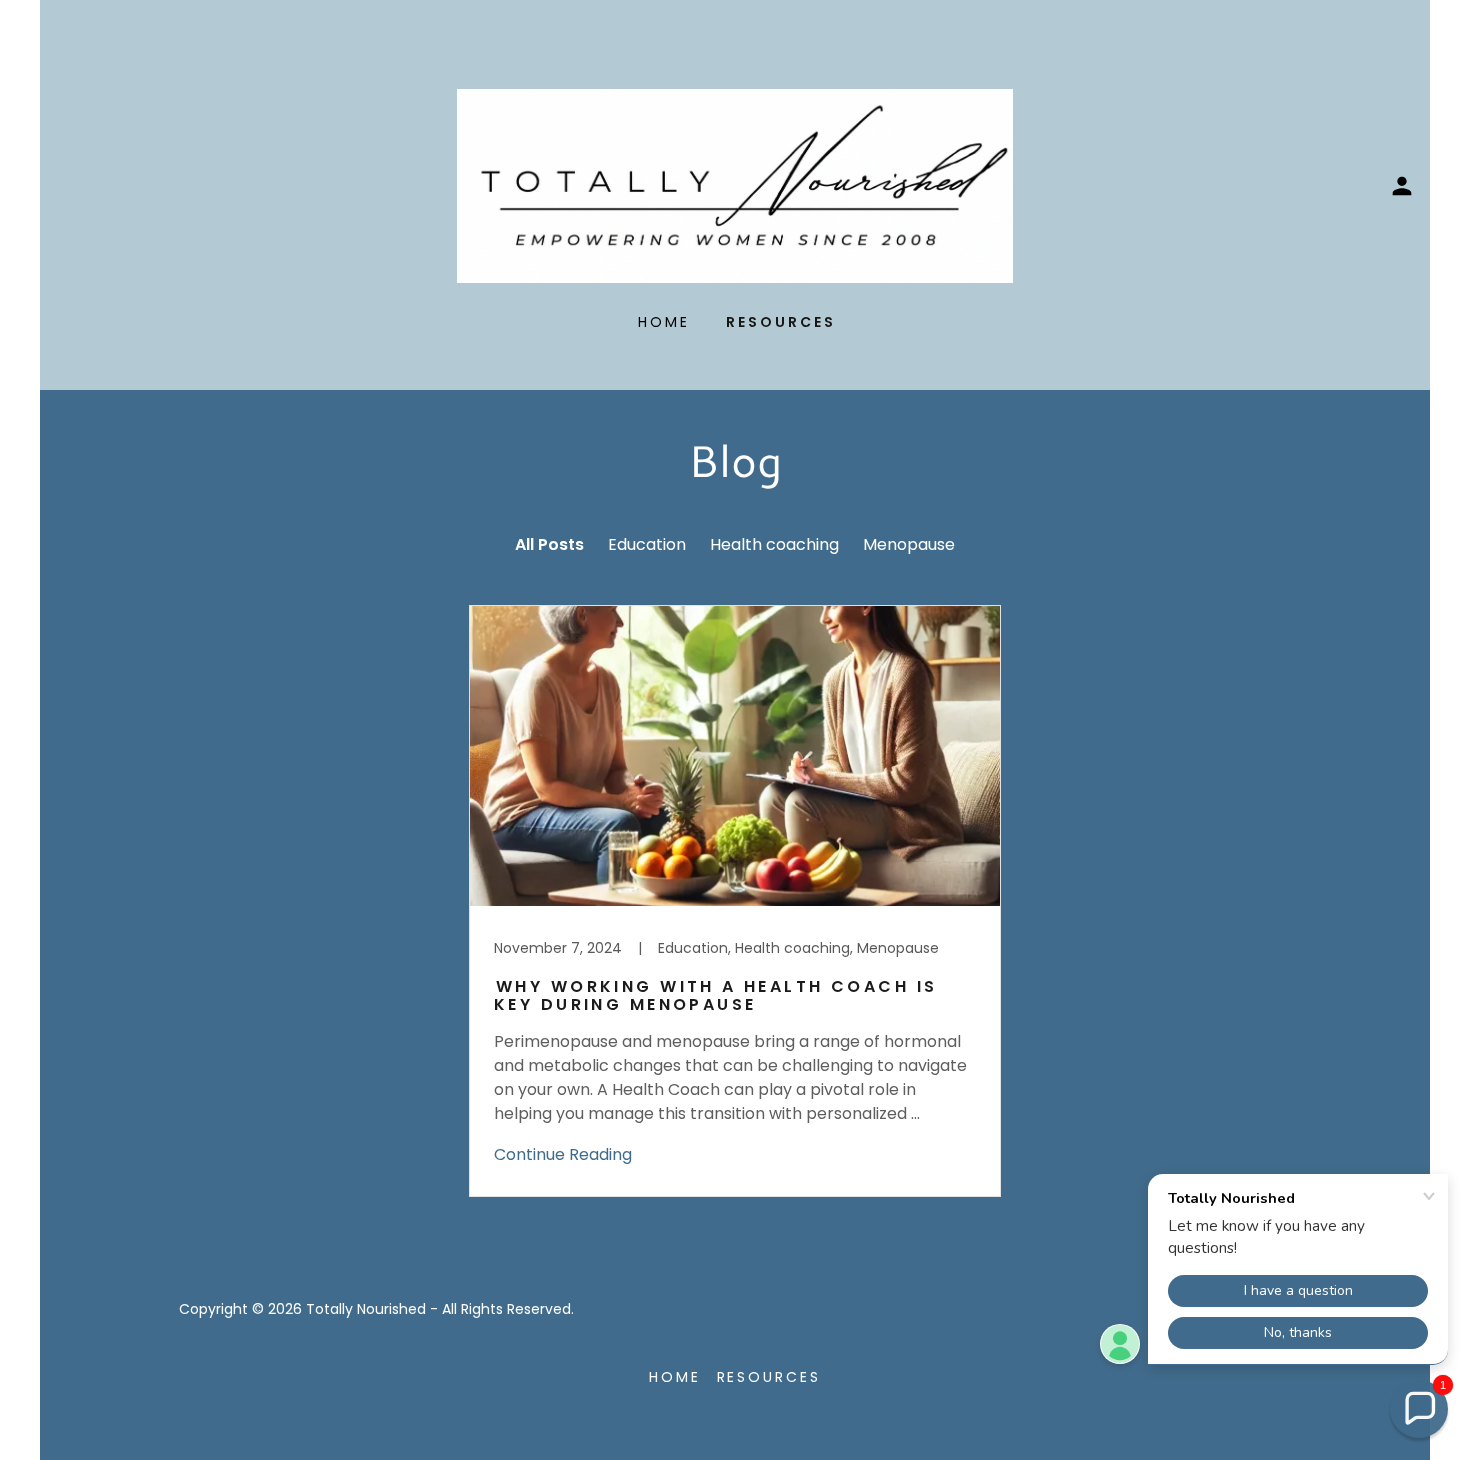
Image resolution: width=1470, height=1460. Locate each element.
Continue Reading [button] (563, 1154)
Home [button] (675, 1377)
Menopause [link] (909, 544)
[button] (1402, 186)
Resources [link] (781, 322)
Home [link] (664, 322)
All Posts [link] (549, 544)
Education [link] (647, 544)
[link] (735, 184)
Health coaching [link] (774, 544)
